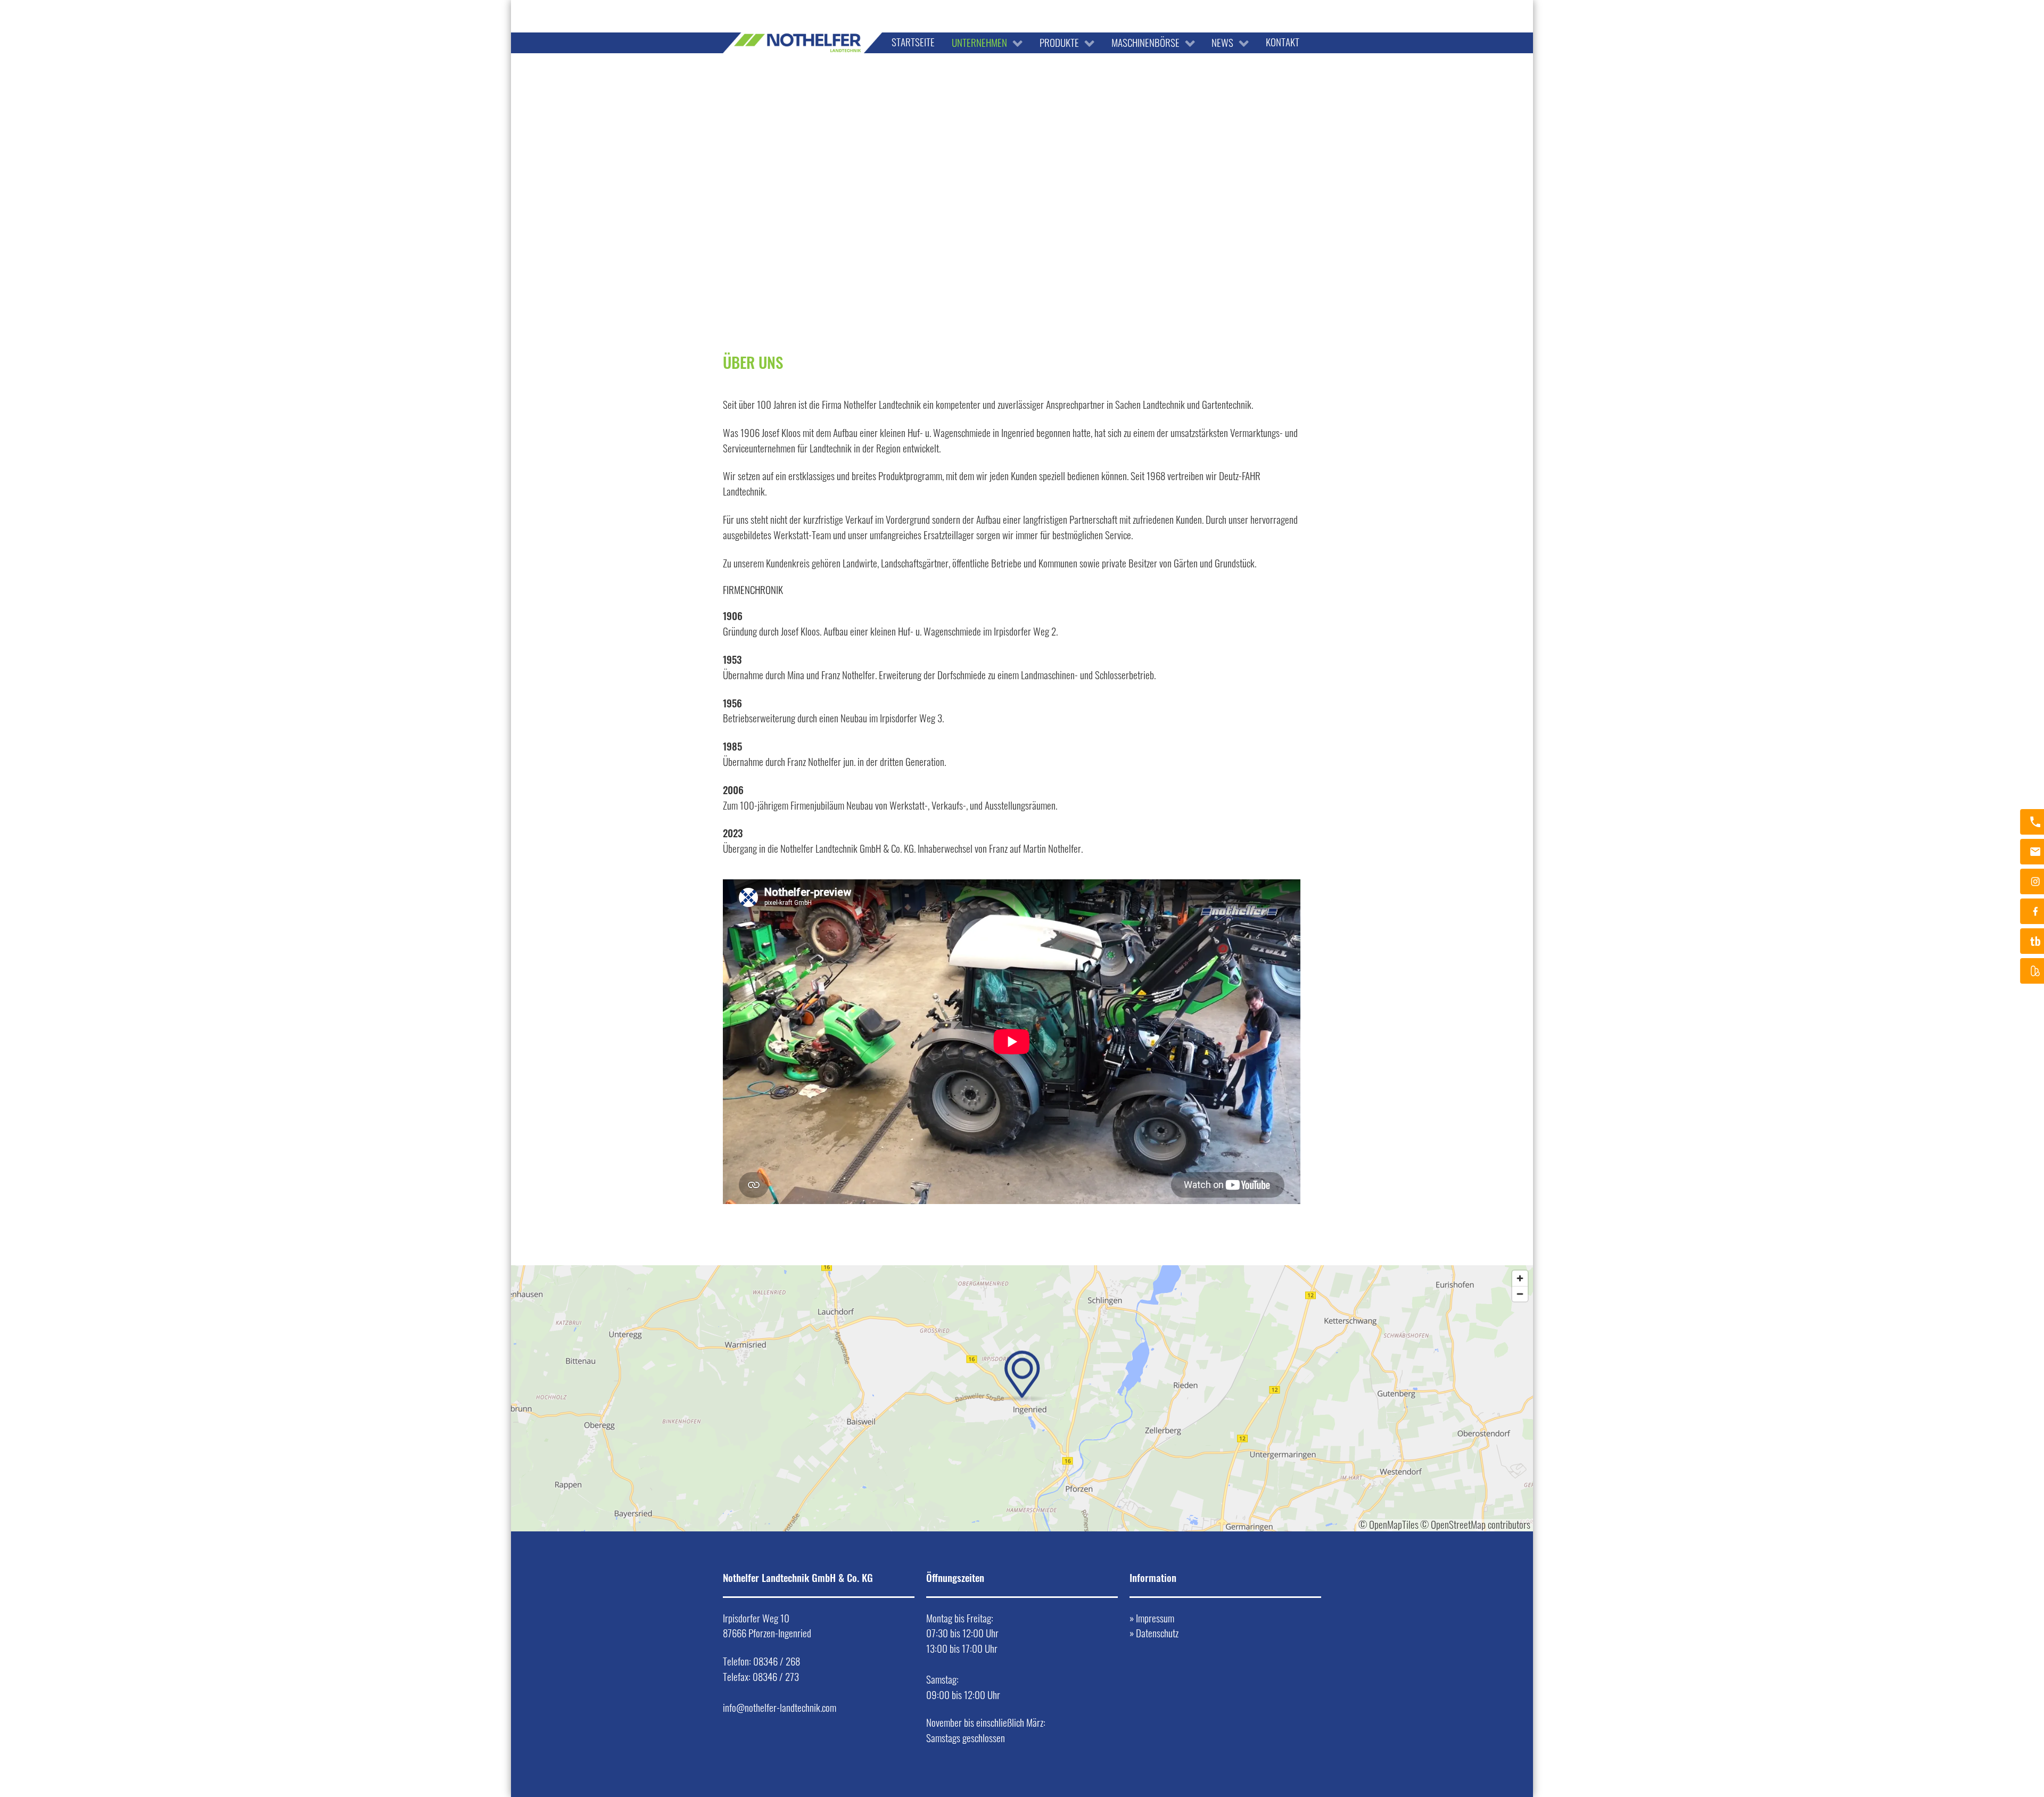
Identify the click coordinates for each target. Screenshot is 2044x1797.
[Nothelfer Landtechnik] (803, 11)
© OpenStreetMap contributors (1475, 1524)
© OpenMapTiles (1388, 1524)
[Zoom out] (1520, 1294)
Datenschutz (1157, 1633)
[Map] (1022, 1398)
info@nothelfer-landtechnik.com (780, 1707)
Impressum (1155, 1618)
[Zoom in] (1520, 1278)
